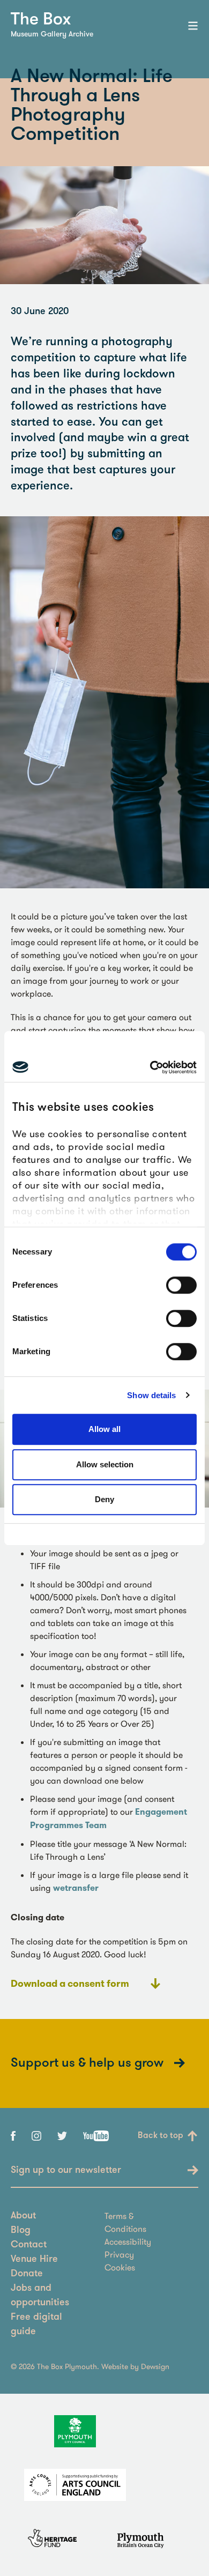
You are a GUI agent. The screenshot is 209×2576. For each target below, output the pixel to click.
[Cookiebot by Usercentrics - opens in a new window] (150, 1067)
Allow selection (105, 1464)
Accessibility (128, 2241)
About (23, 2216)
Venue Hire (34, 2260)
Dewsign (155, 2366)
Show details (151, 1395)
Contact (29, 2245)
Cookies (120, 2267)
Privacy (119, 2254)
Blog (21, 2231)
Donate (27, 2274)
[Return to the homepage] (41, 18)
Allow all (104, 1429)
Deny (104, 1499)
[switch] (181, 1285)
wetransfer (76, 1888)
